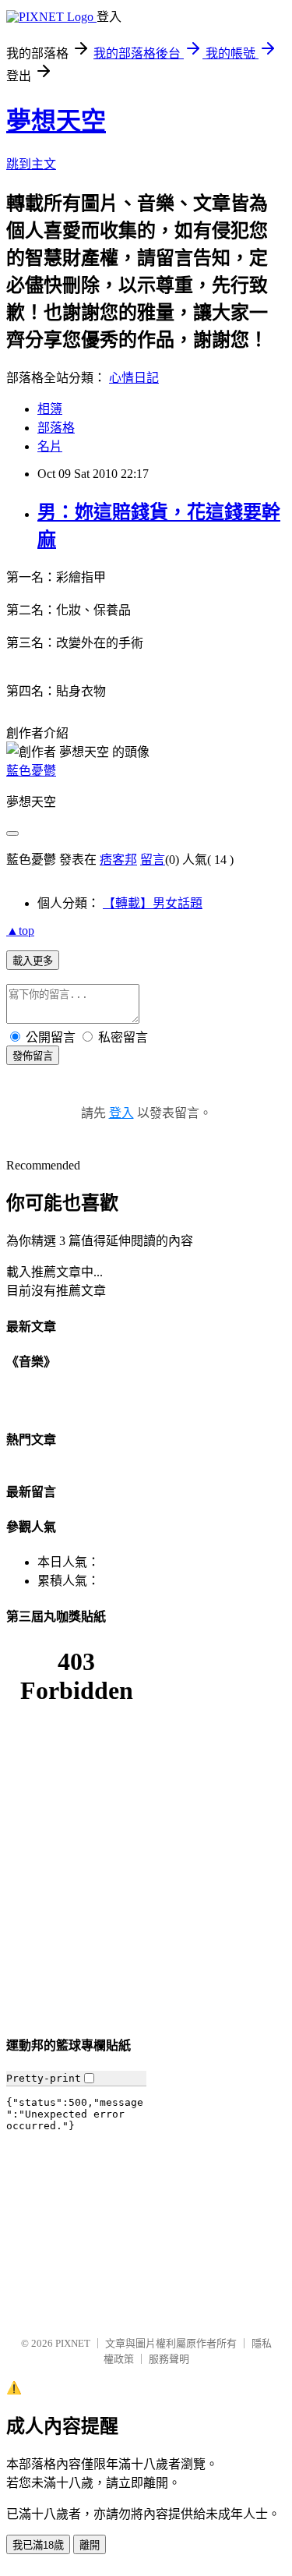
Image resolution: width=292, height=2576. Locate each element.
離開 (90, 2545)
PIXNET (73, 2343)
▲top (20, 931)
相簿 (50, 409)
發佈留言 (33, 1056)
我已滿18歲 (38, 2545)
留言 (153, 860)
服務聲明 (169, 2359)
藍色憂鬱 (31, 771)
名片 (50, 446)
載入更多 (33, 961)
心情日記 (134, 378)
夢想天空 (56, 121)
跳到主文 (31, 164)
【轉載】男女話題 (153, 903)
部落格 (56, 428)
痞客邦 (118, 860)
